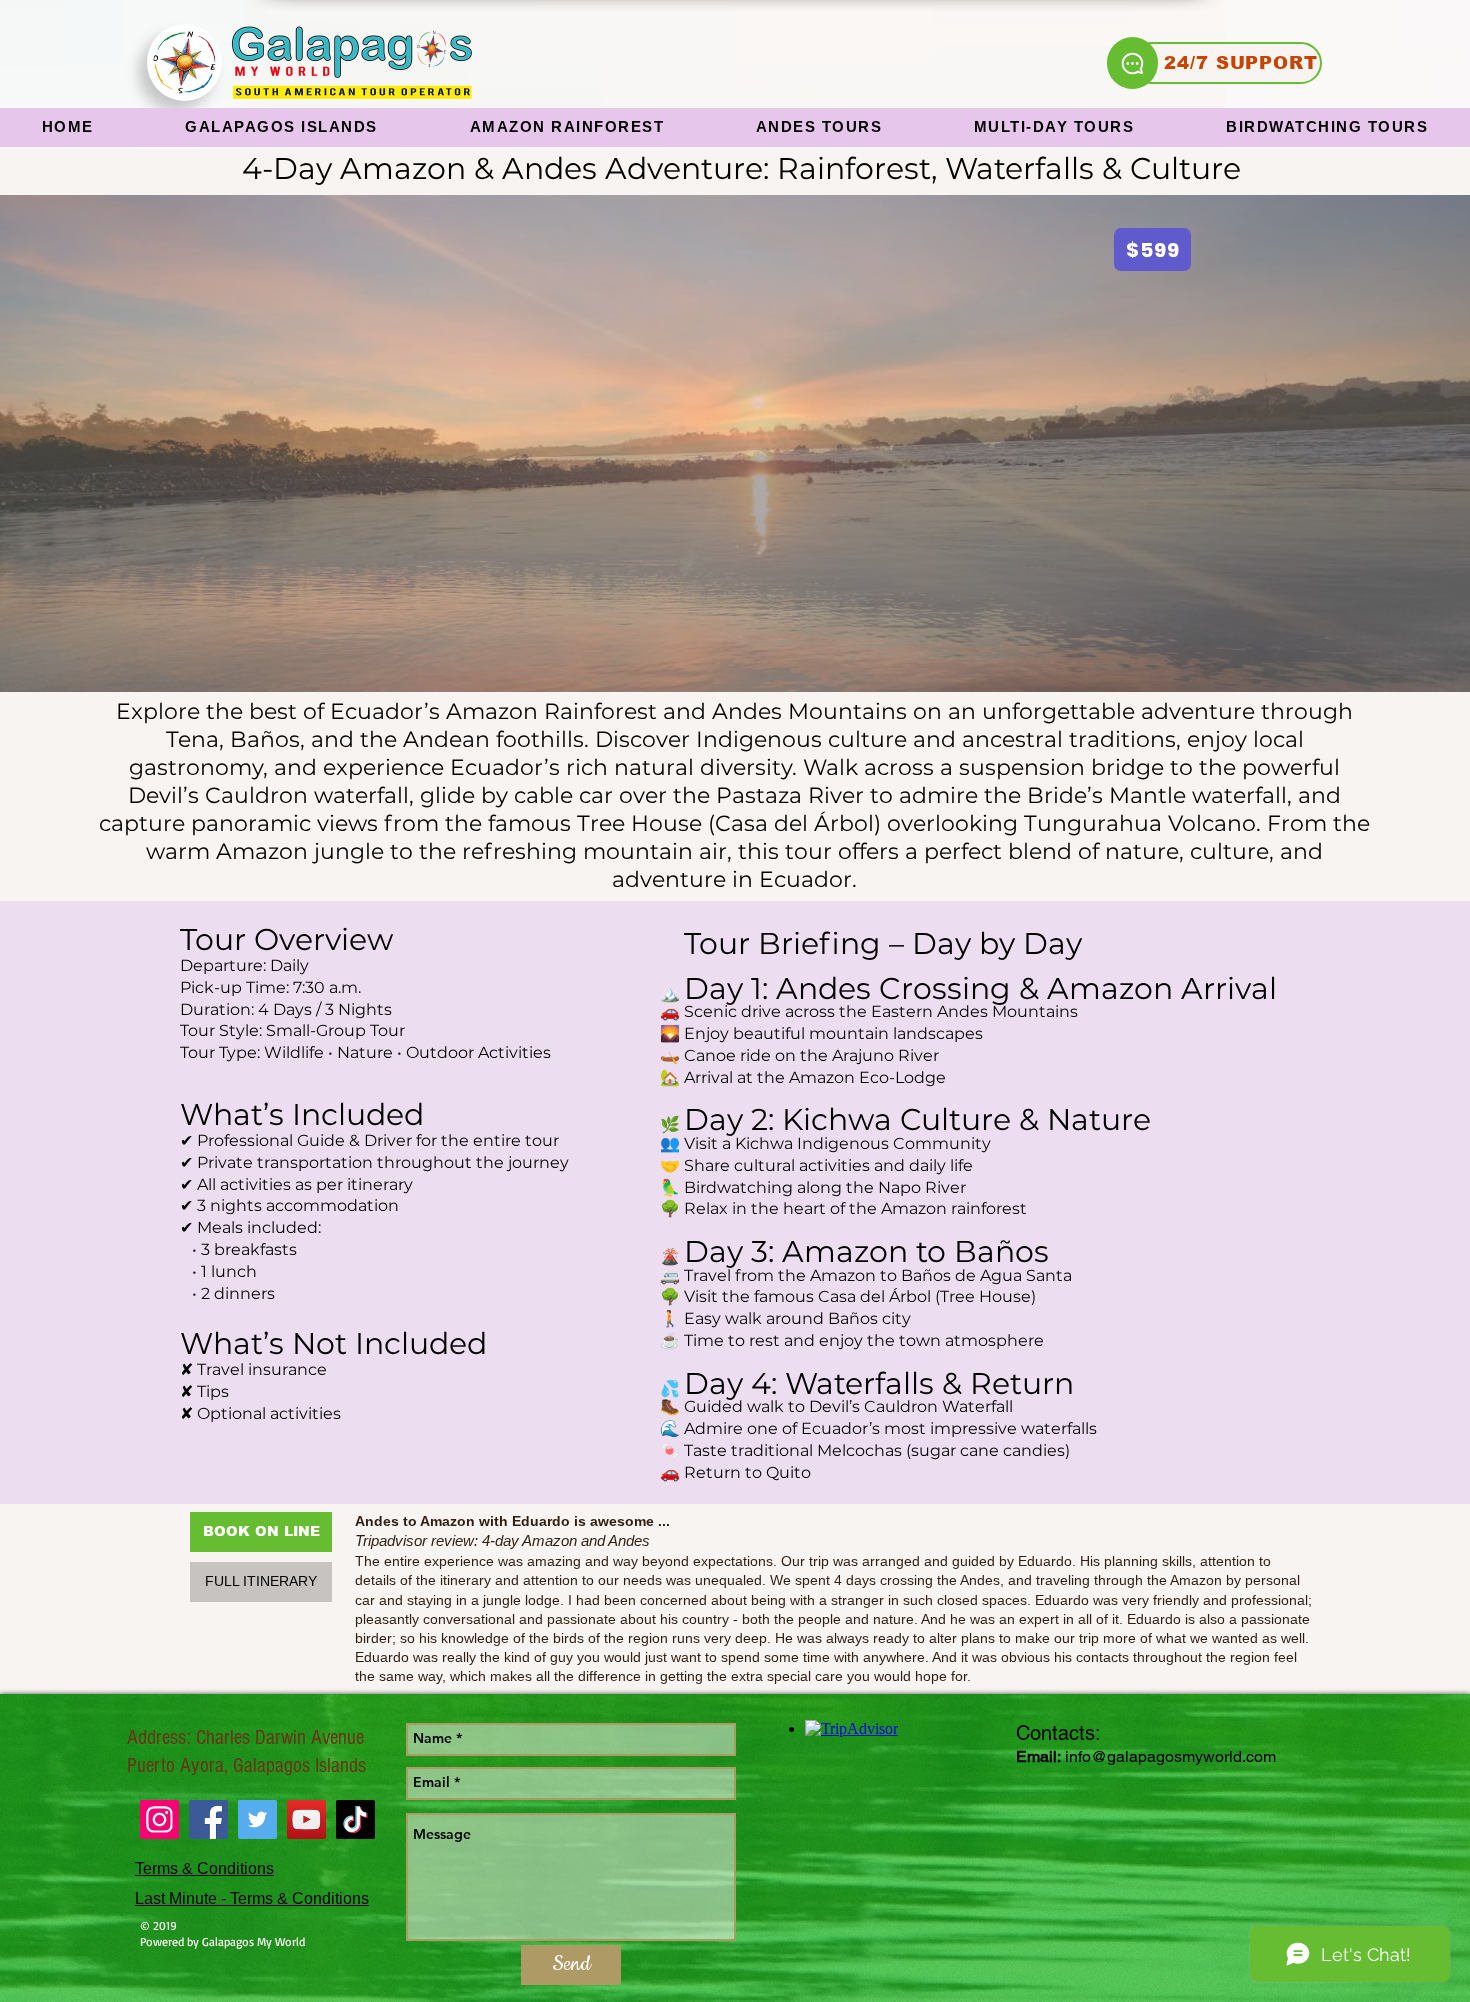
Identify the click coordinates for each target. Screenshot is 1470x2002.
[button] (567, 127)
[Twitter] (257, 1819)
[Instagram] (159, 1819)
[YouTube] (306, 1819)
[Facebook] (208, 1819)
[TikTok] (355, 1819)
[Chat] (1132, 63)
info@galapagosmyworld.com (1170, 1756)
